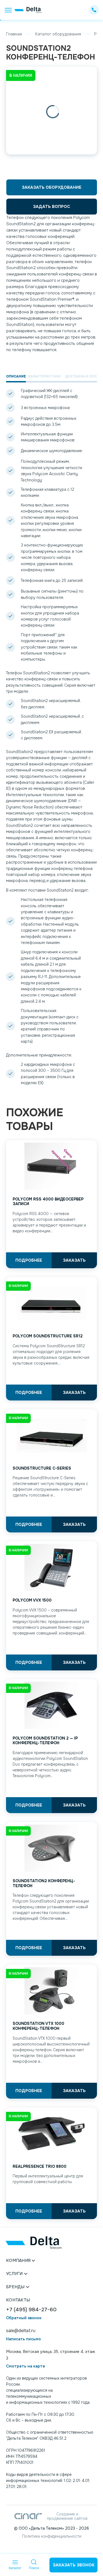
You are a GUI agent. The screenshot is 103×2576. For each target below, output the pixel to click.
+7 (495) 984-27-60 (31, 2310)
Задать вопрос (51, 207)
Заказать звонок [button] (74, 2565)
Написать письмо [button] (23, 2339)
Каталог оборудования (58, 34)
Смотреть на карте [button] (26, 2366)
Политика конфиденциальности (52, 2536)
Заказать (74, 1260)
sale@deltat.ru (21, 2331)
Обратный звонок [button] (24, 2318)
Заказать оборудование (51, 187)
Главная (14, 34)
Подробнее (29, 1260)
